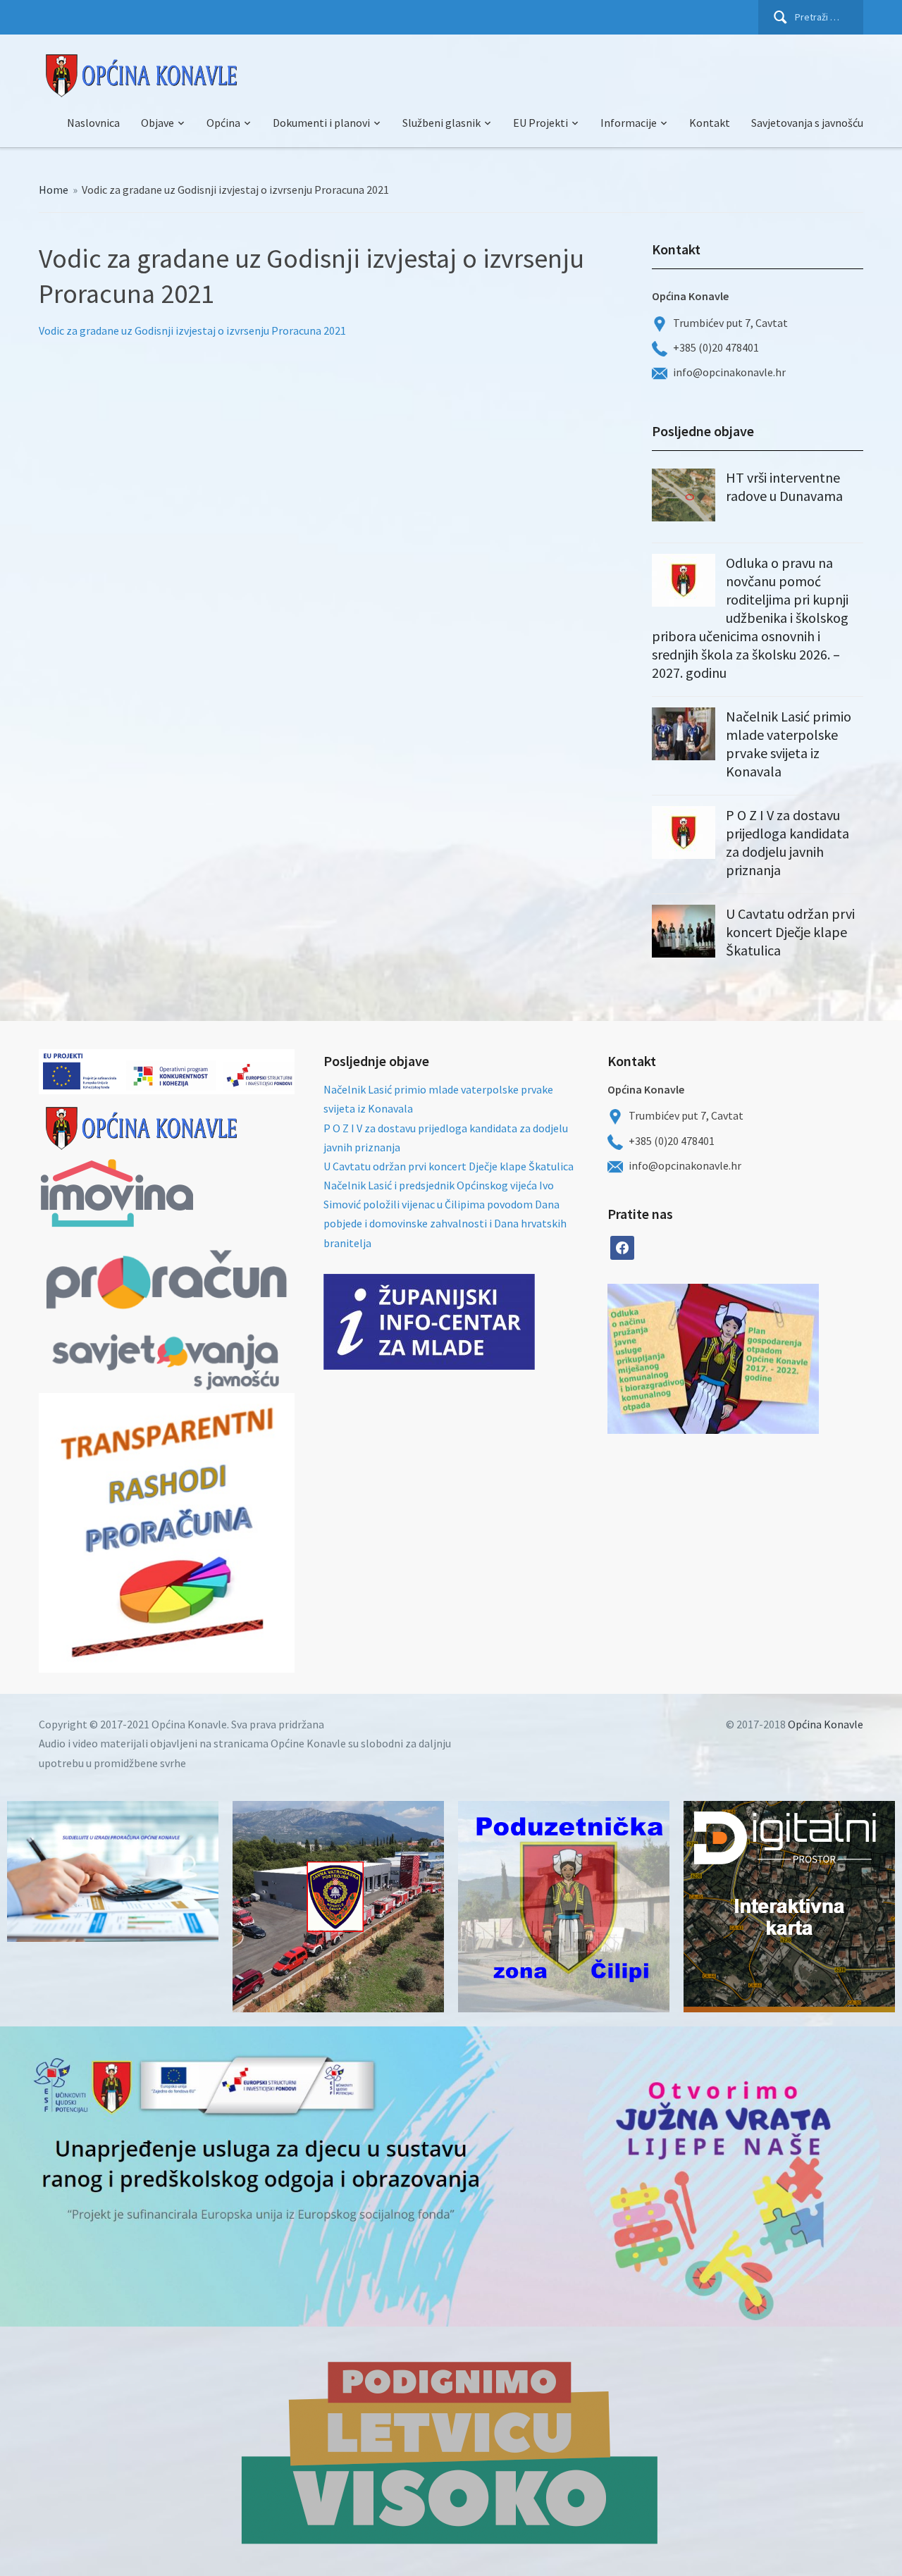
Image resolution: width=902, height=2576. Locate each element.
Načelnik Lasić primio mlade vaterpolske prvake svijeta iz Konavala (789, 744)
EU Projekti (540, 123)
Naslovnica (93, 123)
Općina (223, 123)
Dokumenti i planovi (321, 123)
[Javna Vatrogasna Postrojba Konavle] (338, 1907)
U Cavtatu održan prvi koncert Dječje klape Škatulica (790, 932)
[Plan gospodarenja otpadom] (766, 1359)
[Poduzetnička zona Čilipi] (564, 1907)
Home (54, 190)
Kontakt (710, 123)
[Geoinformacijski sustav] (789, 1907)
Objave (157, 123)
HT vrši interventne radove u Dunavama (784, 487)
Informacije (629, 123)
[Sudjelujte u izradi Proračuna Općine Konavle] (113, 1871)
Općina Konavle (826, 1724)
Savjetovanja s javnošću (807, 123)
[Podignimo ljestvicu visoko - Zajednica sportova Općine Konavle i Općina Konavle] (451, 2451)
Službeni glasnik (441, 123)
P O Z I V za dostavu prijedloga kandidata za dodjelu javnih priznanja (787, 842)
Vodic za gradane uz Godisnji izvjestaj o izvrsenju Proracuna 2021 (192, 330)
